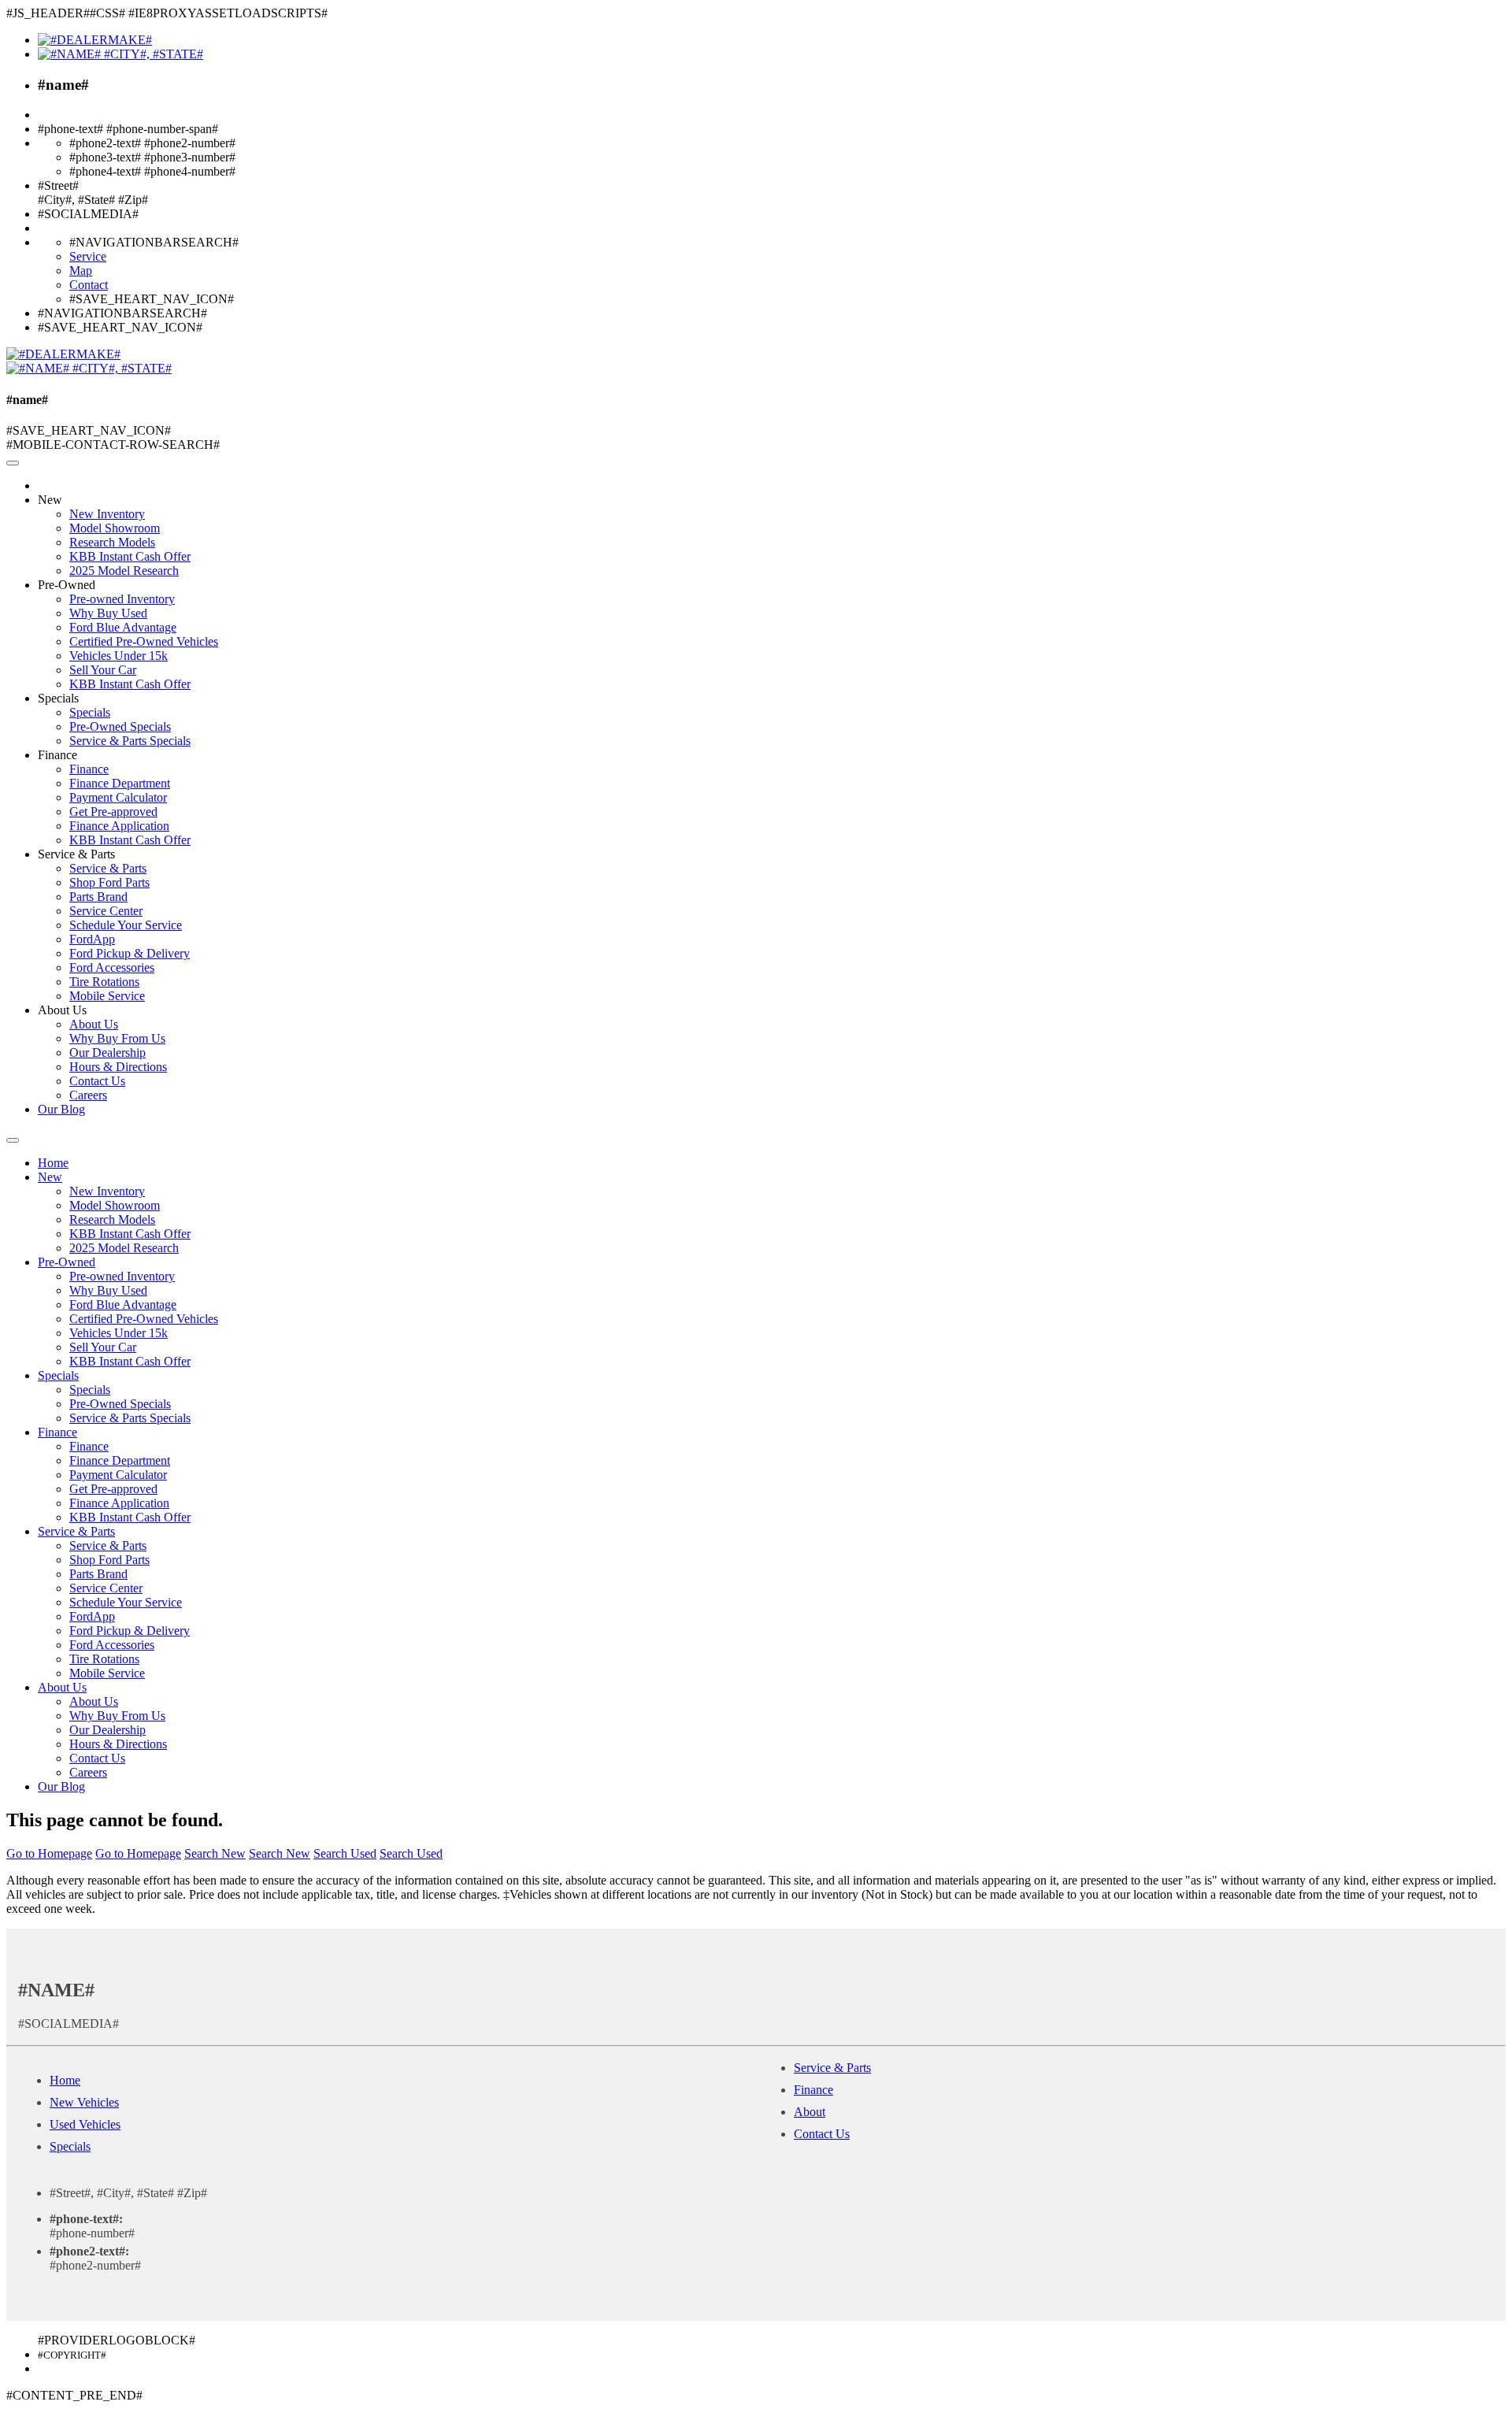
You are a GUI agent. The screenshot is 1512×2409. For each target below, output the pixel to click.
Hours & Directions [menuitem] (118, 1067)
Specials (70, 2146)
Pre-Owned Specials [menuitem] (120, 726)
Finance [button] (57, 755)
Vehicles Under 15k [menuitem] (119, 656)
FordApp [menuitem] (92, 939)
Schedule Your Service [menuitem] (126, 925)
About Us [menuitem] (94, 1024)
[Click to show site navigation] (13, 463)
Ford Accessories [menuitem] (112, 967)
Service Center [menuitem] (106, 911)
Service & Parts (832, 2068)
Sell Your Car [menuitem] (103, 670)
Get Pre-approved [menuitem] (113, 812)
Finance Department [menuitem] (120, 783)
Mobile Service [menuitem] (107, 996)
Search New (215, 1853)
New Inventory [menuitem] (107, 514)
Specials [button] (58, 698)
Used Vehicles (85, 2124)
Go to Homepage (49, 1853)
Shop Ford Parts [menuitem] (109, 882)
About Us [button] (62, 1010)
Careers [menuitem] (88, 1095)
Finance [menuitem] (89, 769)
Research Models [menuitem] (112, 542)
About (810, 2112)
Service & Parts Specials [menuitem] (130, 741)
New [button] (50, 500)
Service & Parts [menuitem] (108, 868)
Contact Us (822, 2134)
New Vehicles (84, 2102)
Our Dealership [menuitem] (107, 1053)
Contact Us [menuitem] (97, 1081)
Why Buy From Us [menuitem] (117, 1038)
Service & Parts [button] (76, 854)
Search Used (345, 1853)
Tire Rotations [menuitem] (104, 982)
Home (53, 1163)
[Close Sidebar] (13, 1140)
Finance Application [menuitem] (119, 826)
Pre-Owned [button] (67, 585)
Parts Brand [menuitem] (98, 897)
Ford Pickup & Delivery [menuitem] (130, 953)
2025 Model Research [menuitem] (124, 571)
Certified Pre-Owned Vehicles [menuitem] (144, 641)
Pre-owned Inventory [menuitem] (122, 599)
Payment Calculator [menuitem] (118, 797)
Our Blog (61, 1109)
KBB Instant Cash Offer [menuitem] (130, 556)
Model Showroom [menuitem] (115, 528)
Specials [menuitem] (90, 712)
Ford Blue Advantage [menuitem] (123, 627)
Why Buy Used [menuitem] (108, 613)
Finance (813, 2090)
